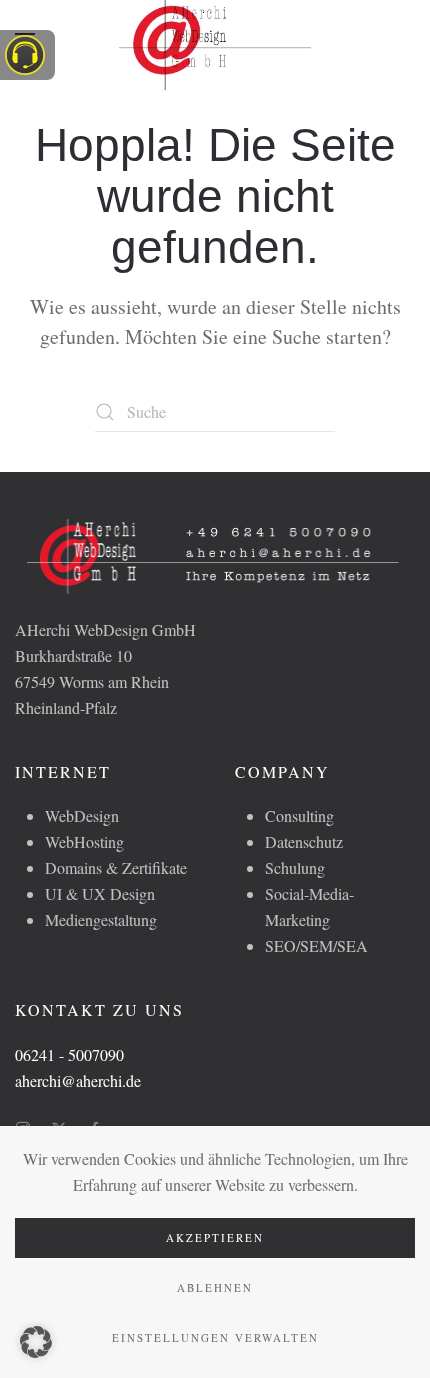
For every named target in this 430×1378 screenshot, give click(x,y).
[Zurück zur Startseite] (215, 40)
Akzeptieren (215, 1237)
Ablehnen (215, 1287)
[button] (36, 1342)
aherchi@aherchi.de (78, 1080)
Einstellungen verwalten (215, 1337)
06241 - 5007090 (69, 1054)
